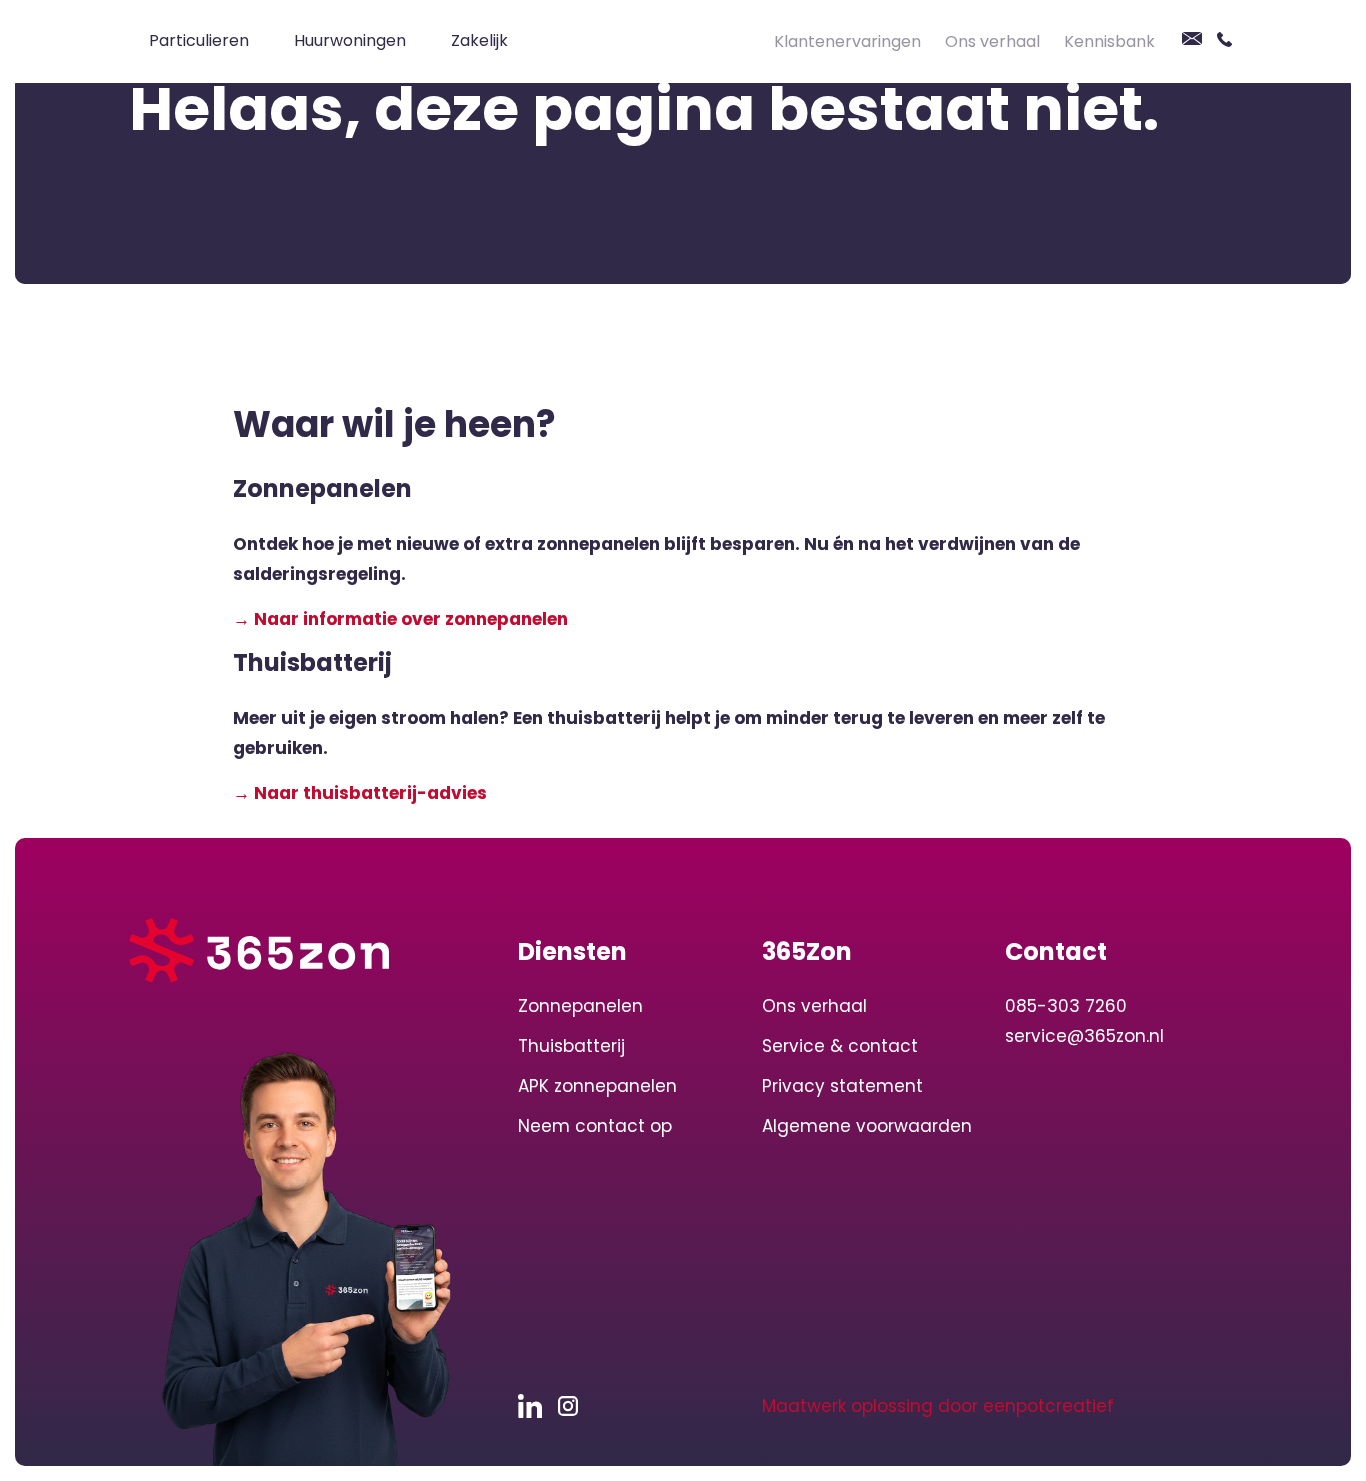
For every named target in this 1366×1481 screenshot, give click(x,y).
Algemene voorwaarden (867, 1126)
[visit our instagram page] (573, 1406)
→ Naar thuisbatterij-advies (360, 793)
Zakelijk (479, 40)
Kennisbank (1109, 41)
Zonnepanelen (580, 1006)
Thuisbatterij (571, 1046)
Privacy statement (842, 1086)
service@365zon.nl (1084, 1036)
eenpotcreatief (1048, 1406)
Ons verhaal (992, 41)
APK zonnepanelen (597, 1086)
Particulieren (199, 40)
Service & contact (840, 1046)
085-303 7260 (1066, 1006)
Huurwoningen (350, 40)
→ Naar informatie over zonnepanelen (400, 619)
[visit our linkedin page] (538, 1406)
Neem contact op (595, 1126)
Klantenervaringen (847, 41)
